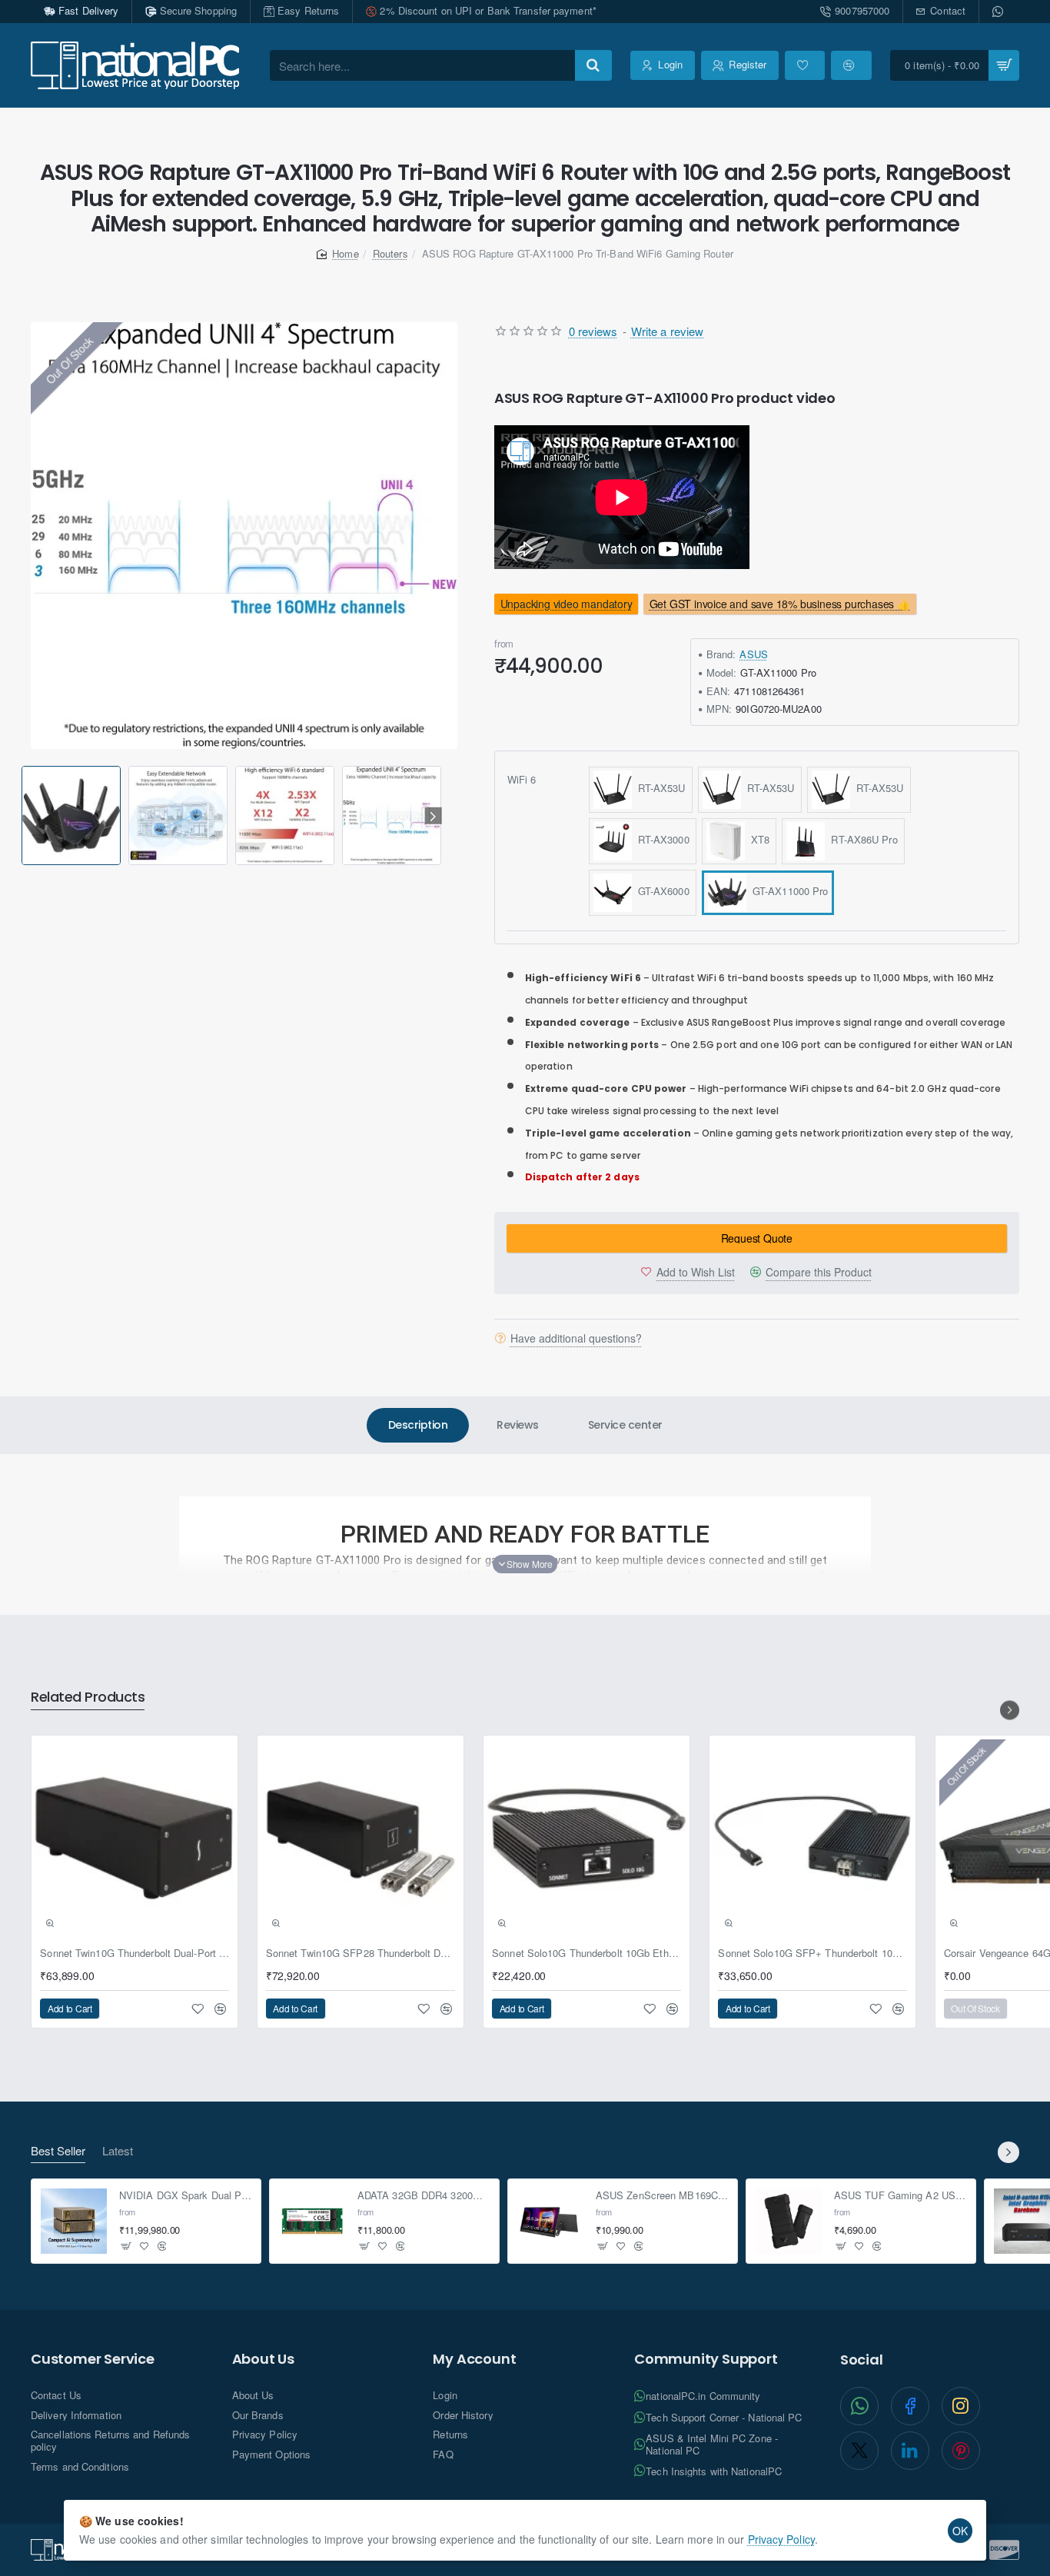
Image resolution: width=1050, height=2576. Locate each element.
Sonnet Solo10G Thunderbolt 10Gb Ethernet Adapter (586, 1954)
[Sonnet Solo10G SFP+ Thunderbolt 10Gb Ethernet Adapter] (812, 1839)
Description (418, 1425)
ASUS (753, 654)
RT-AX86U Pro (861, 839)
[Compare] (851, 65)
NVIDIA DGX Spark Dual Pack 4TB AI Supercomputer (186, 2196)
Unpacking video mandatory (566, 604)
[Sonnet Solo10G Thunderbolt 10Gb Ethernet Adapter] (586, 1839)
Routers (390, 253)
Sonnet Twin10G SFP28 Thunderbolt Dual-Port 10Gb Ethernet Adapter (361, 1954)
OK (960, 2531)
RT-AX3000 (661, 839)
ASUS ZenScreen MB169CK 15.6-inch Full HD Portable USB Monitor (662, 2196)
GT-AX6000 (661, 891)
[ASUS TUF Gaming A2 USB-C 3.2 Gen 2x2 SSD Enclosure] (789, 2222)
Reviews (518, 1425)
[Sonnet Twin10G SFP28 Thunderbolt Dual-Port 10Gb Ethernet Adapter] (361, 1839)
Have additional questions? (576, 1338)
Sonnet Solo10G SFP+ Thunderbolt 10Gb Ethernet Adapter (812, 1954)
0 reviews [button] (593, 331)
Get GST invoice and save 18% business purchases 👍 (780, 604)
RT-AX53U (659, 788)
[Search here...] (593, 65)
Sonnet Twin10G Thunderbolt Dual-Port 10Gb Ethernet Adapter (135, 1954)
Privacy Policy (781, 2539)
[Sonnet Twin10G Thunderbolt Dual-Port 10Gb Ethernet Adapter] (135, 1839)
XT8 (758, 839)
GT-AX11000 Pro (787, 891)
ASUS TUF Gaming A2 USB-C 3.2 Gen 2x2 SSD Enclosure (900, 2196)
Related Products (88, 1697)
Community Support (706, 2359)
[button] (24, 816)
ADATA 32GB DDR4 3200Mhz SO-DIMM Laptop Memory (424, 2196)
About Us (263, 2359)
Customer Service (93, 2359)
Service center (625, 1425)
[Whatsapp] (999, 12)
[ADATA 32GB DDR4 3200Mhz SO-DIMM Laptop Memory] (312, 2222)
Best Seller (58, 2151)
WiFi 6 (522, 779)
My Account (474, 2359)
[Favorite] (805, 65)
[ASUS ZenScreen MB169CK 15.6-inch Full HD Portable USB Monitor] (550, 2222)
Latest (118, 2151)
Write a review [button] (667, 331)
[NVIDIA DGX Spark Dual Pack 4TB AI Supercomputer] (74, 2222)
